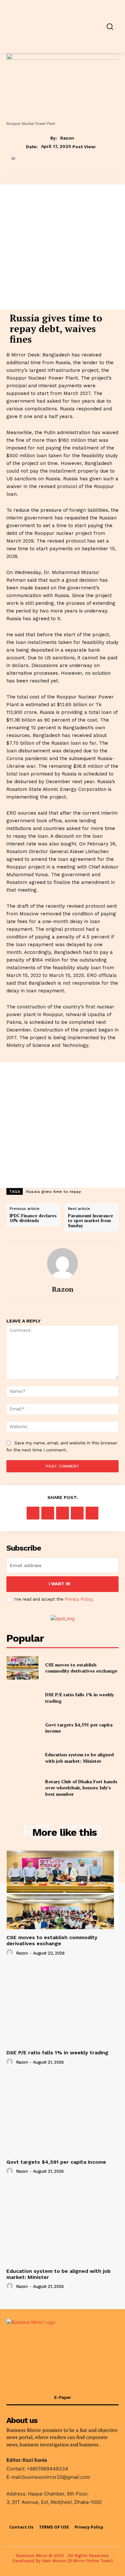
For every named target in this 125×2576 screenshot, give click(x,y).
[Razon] (63, 1263)
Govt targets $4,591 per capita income (79, 1728)
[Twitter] (48, 1513)
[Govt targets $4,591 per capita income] (23, 1728)
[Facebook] (33, 1513)
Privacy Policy (79, 1599)
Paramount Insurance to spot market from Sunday (91, 1221)
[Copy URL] (92, 1513)
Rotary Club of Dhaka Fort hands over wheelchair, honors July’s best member (81, 1788)
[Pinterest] (63, 1513)
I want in (59, 1584)
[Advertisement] (63, 247)
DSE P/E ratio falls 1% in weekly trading (57, 2053)
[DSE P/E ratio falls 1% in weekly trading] (23, 1698)
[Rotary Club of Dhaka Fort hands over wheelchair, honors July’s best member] (23, 1788)
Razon (67, 138)
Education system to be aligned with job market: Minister (79, 1758)
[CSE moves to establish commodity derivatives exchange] (23, 1668)
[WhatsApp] (77, 1513)
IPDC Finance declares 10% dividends (33, 1218)
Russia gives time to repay (54, 1192)
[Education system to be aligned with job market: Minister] (23, 1758)
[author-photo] (11, 1953)
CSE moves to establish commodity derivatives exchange (81, 1668)
